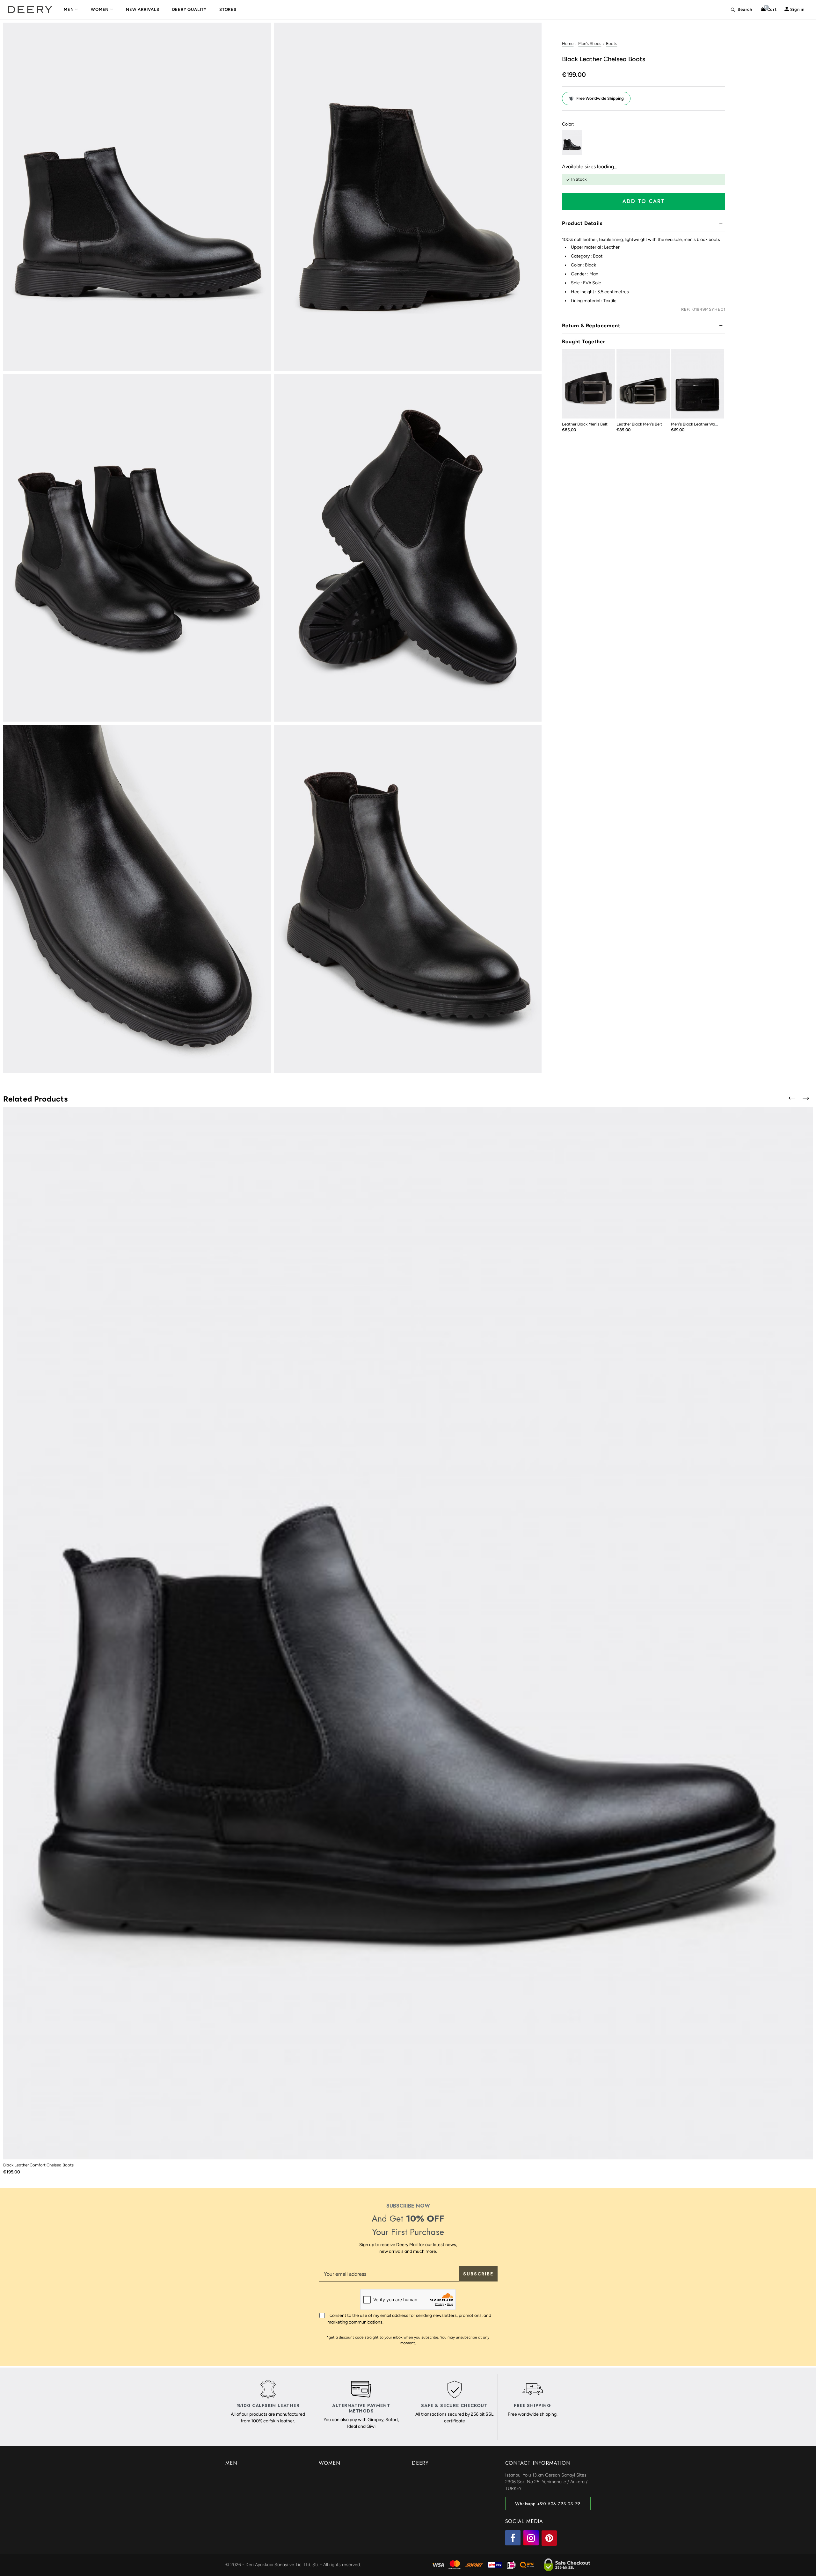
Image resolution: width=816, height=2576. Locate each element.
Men (69, 9)
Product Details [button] (582, 223)
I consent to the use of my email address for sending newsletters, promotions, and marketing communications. (409, 2319)
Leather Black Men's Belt (585, 424)
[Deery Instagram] (531, 2538)
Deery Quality (189, 9)
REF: (686, 309)
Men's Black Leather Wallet (696, 424)
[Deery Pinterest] (549, 2538)
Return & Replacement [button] (591, 326)
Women (100, 9)
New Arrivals (143, 9)
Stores (228, 9)
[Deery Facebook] (513, 2538)
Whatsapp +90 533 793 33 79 (548, 2504)
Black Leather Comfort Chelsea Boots (38, 2165)
